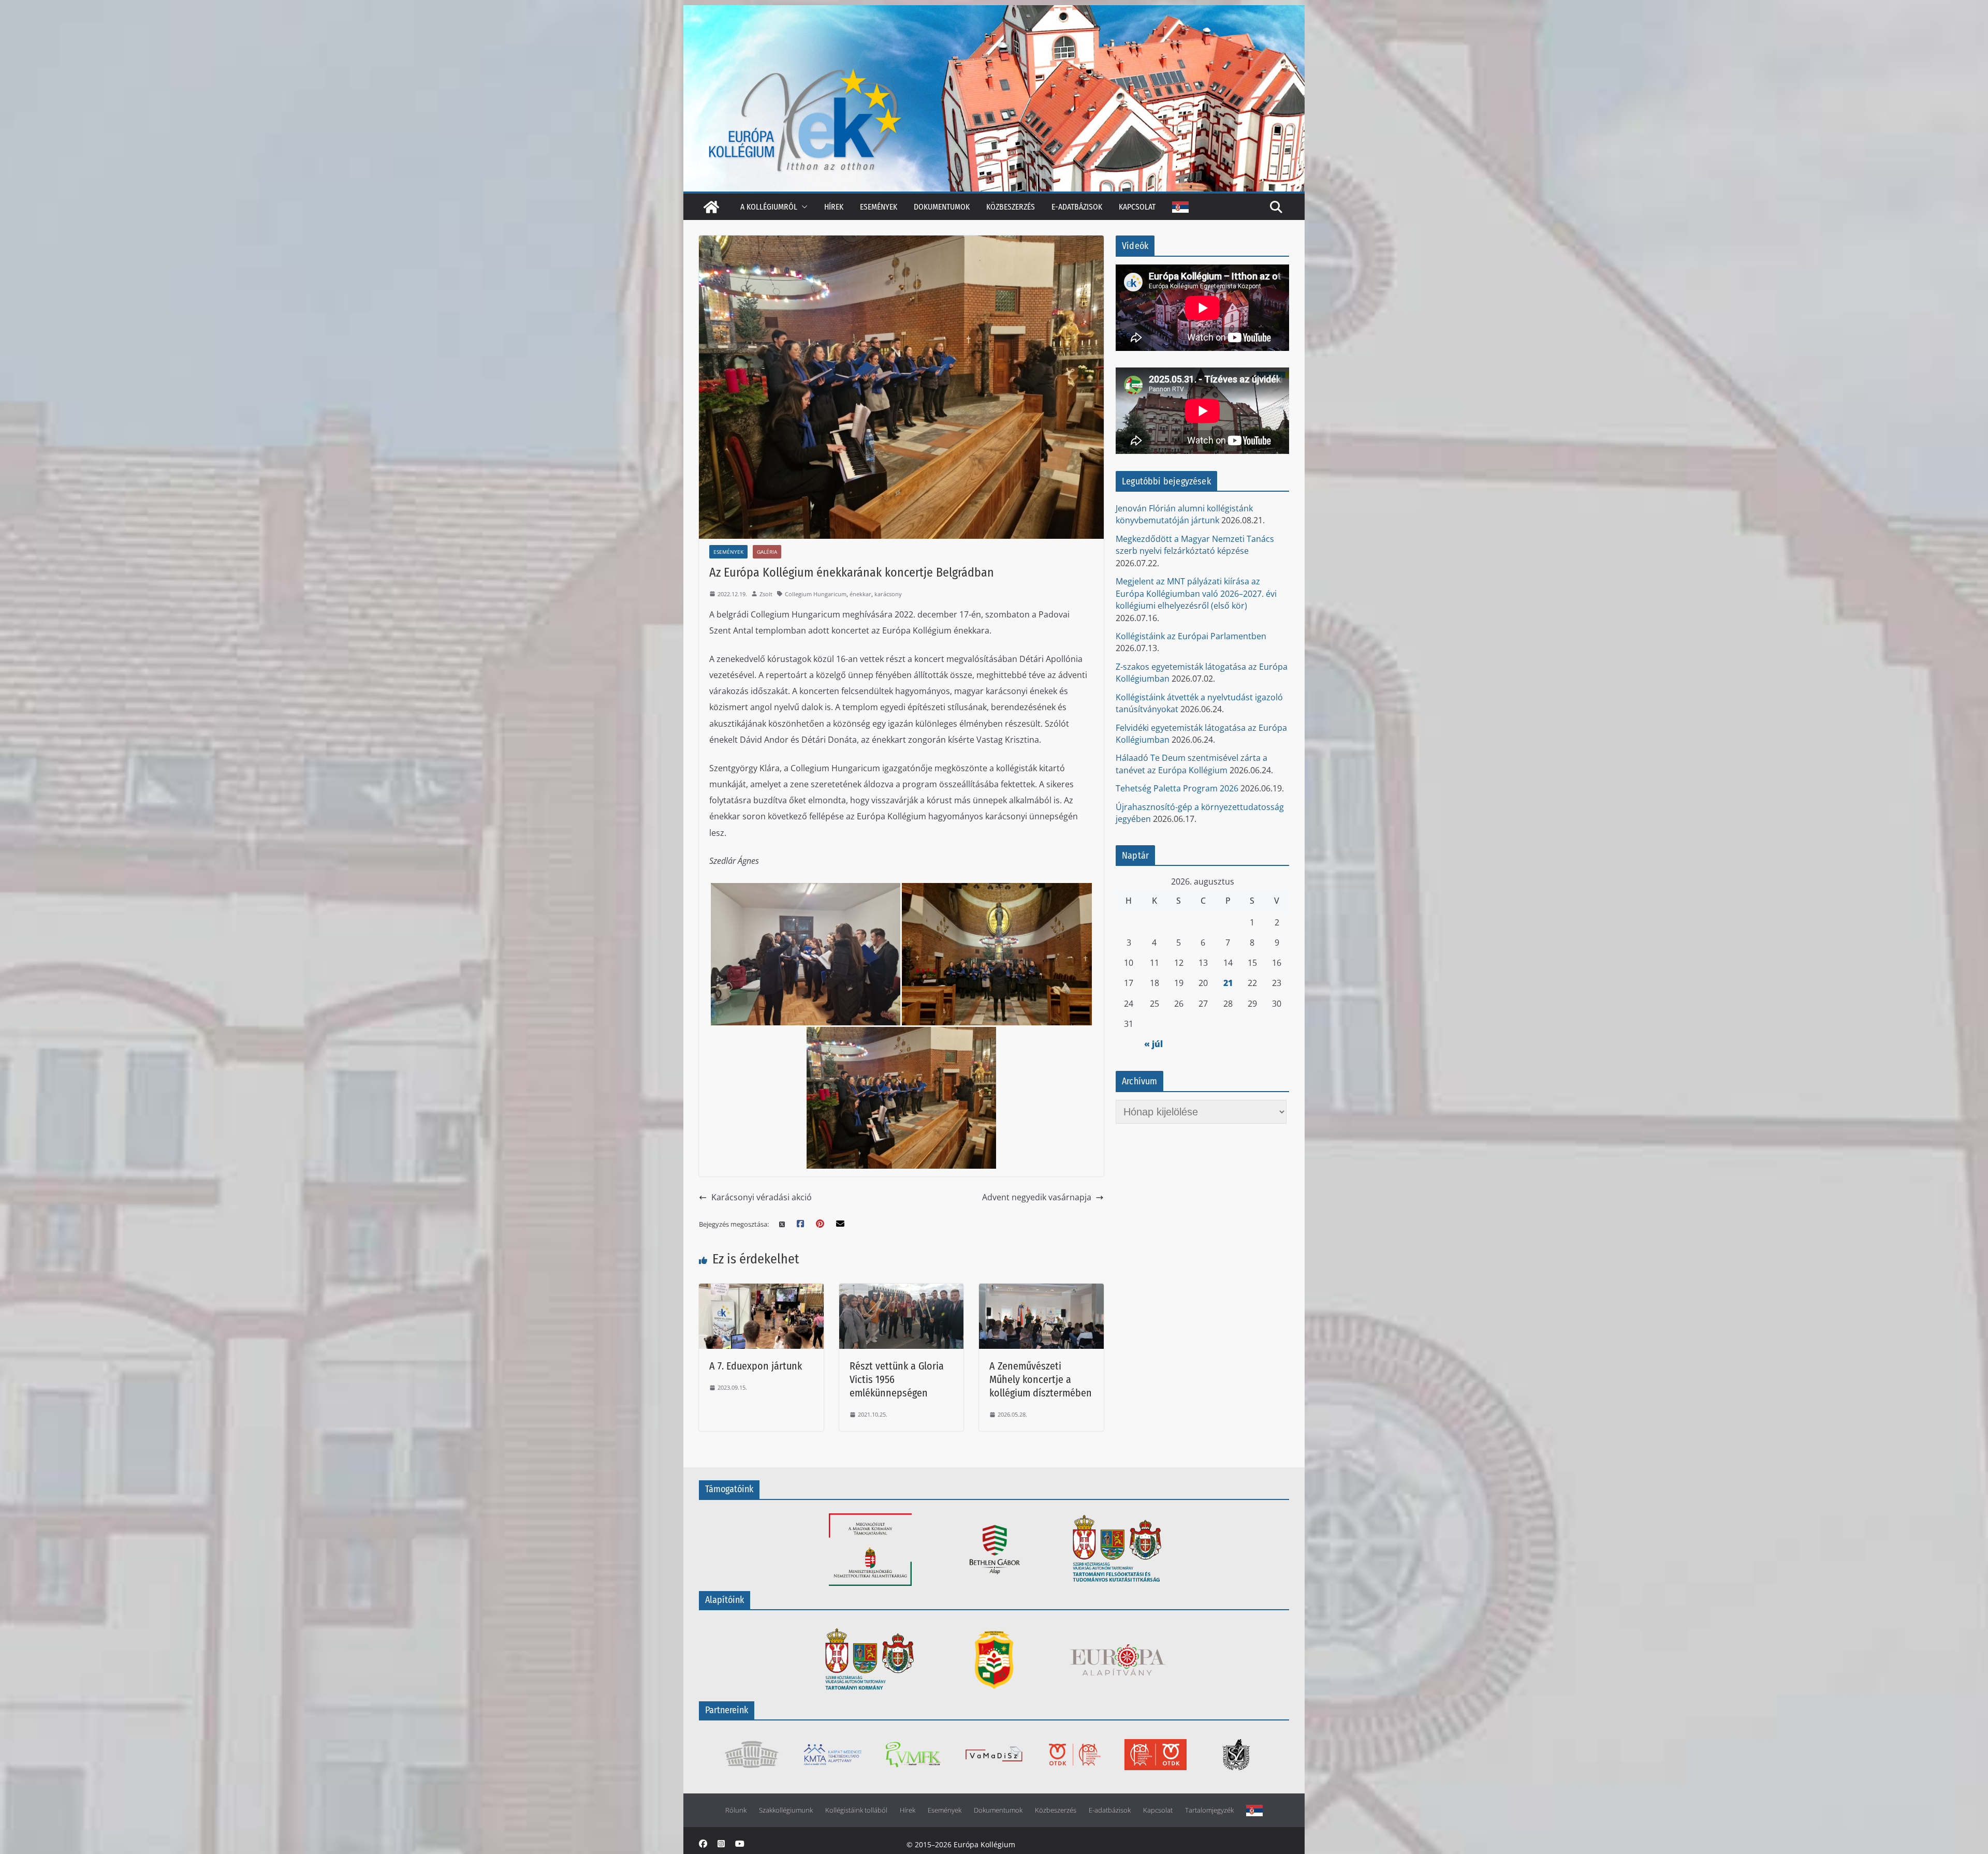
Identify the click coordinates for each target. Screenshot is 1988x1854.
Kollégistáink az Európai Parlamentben (1191, 636)
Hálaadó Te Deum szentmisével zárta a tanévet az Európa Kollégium (1192, 764)
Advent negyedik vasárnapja (1037, 1197)
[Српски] (1180, 207)
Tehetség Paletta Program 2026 (1177, 788)
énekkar (860, 594)
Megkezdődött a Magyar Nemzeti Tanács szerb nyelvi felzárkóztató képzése (1195, 545)
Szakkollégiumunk (786, 1810)
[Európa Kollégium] (711, 207)
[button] (802, 207)
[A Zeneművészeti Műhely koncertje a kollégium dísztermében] (1041, 1290)
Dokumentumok (942, 207)
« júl (1153, 1044)
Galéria (767, 552)
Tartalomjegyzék (1209, 1810)
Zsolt (766, 594)
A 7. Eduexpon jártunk (756, 1366)
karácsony (888, 594)
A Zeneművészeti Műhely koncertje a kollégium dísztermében (1041, 1379)
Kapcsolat (1137, 207)
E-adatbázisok (1077, 207)
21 (1228, 983)
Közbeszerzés (1011, 207)
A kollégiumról (769, 207)
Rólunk (736, 1810)
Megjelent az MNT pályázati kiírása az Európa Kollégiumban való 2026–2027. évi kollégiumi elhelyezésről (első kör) (1196, 593)
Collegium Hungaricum (816, 594)
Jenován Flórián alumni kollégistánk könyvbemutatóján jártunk (1184, 514)
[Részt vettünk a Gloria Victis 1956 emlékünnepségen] (902, 1290)
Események (879, 207)
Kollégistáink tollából (856, 1810)
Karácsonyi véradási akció (762, 1197)
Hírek (834, 207)
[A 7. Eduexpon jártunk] (761, 1290)
